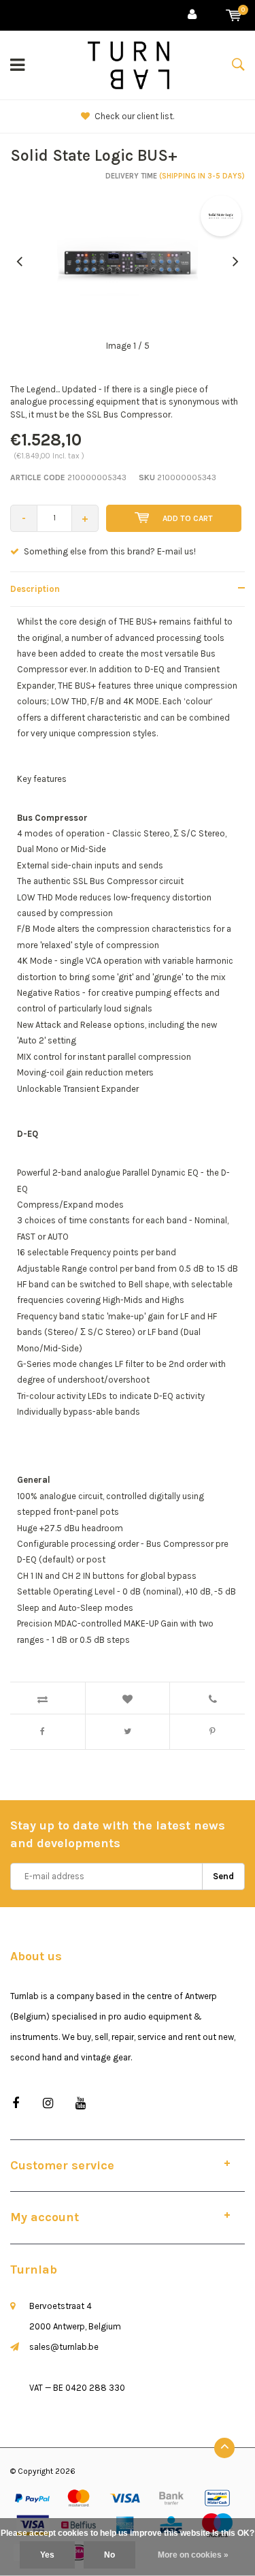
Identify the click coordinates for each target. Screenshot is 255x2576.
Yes (47, 2555)
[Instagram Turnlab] (48, 2104)
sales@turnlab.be (64, 2347)
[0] (234, 15)
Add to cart (188, 518)
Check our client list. (134, 116)
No (109, 2555)
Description (35, 589)
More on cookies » (193, 2555)
